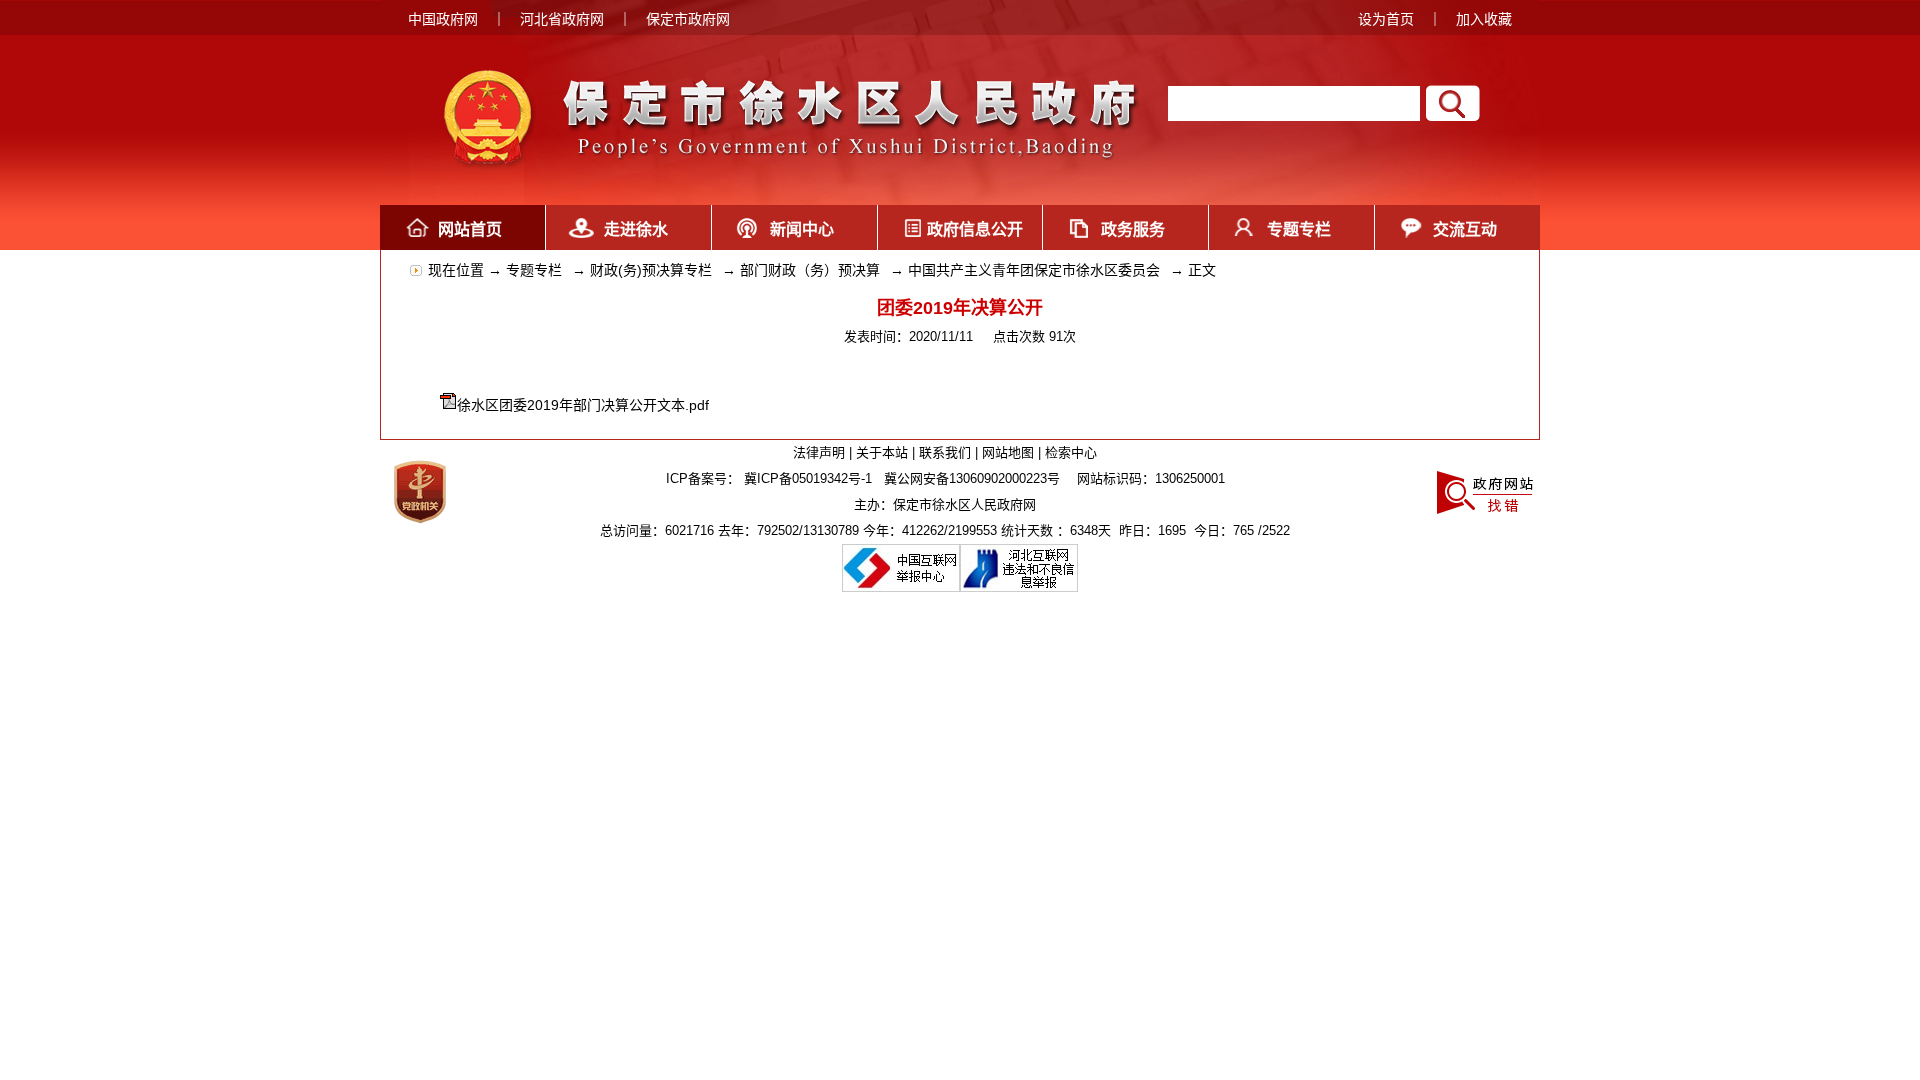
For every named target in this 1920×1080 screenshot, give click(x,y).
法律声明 (819, 452)
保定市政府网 (688, 19)
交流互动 (1465, 229)
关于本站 (882, 452)
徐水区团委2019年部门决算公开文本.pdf (583, 405)
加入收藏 (1484, 19)
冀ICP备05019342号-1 (808, 478)
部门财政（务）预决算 (810, 270)
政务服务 (1133, 229)
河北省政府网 (562, 19)
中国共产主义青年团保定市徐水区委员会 (1034, 270)
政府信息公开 (967, 229)
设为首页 (1386, 19)
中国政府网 (443, 19)
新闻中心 (802, 229)
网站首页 (470, 229)
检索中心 (1071, 452)
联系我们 (945, 452)
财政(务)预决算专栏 (651, 270)
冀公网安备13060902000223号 (972, 478)
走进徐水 (636, 229)
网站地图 (1008, 452)
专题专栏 (1299, 229)
